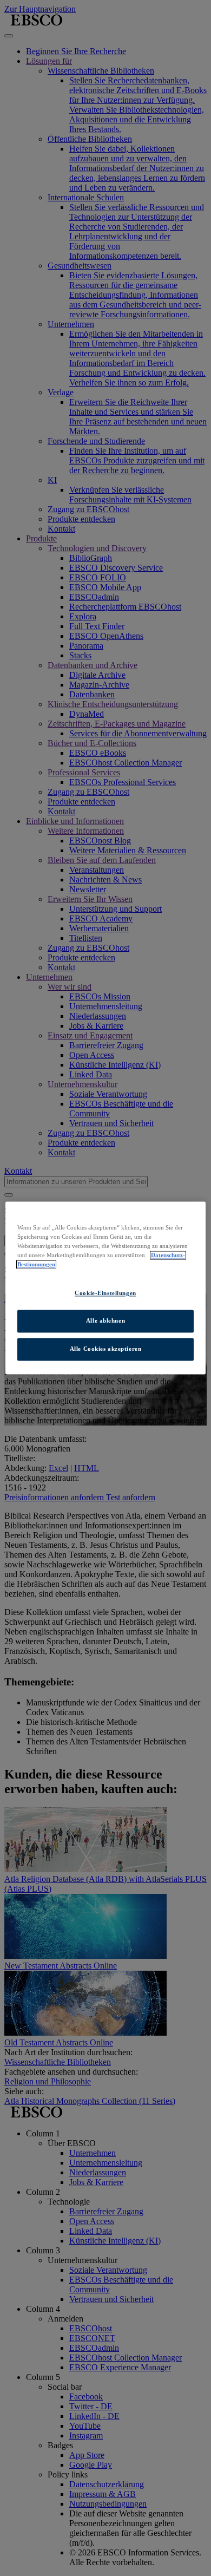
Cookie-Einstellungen (105, 1293)
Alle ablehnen (105, 1321)
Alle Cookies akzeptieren (106, 1349)
